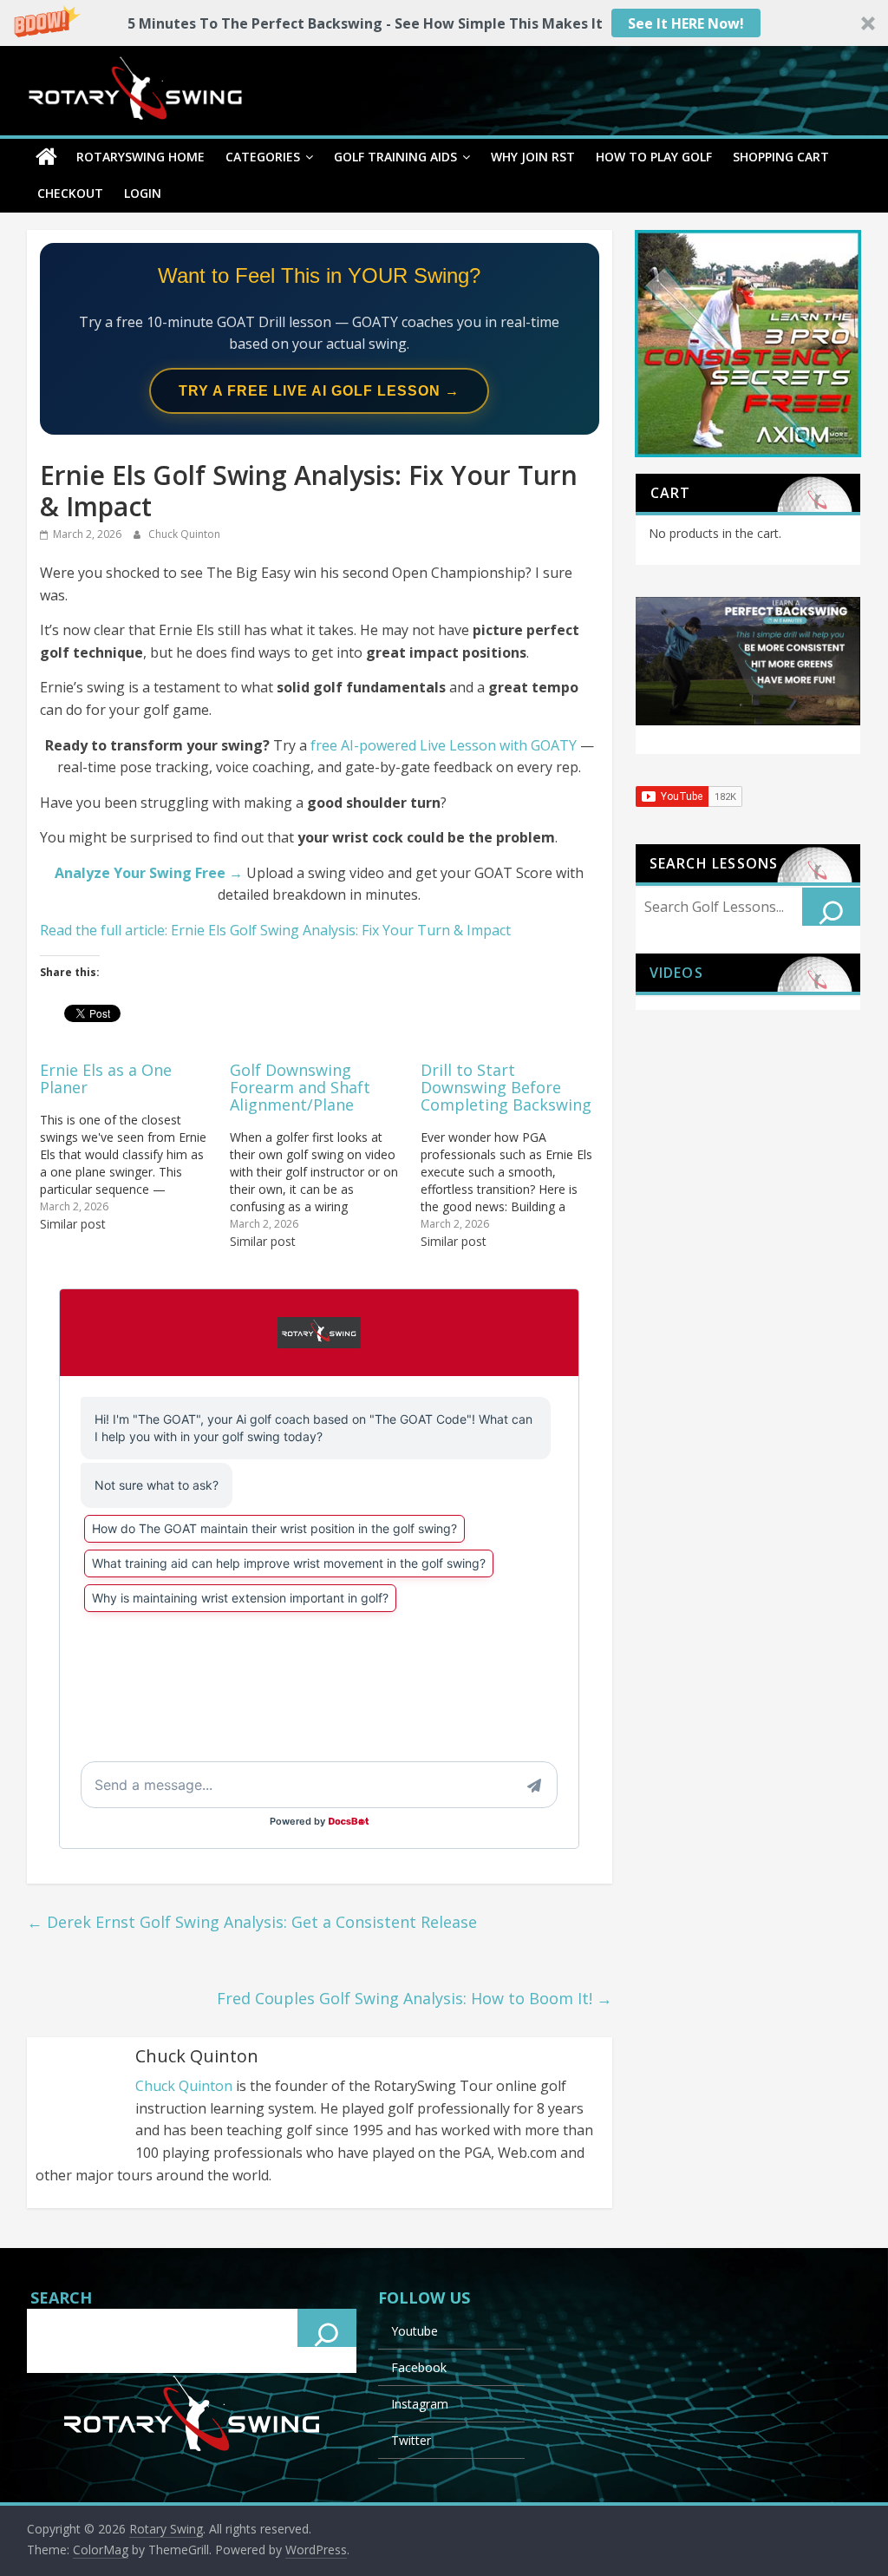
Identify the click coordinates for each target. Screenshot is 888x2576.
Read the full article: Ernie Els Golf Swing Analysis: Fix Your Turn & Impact (275, 930)
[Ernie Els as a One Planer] (135, 1146)
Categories (263, 157)
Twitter (411, 2440)
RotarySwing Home (140, 157)
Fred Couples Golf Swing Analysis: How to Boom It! (415, 1998)
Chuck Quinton (184, 534)
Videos (676, 973)
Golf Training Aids (395, 157)
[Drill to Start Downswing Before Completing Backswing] (516, 1154)
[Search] (832, 907)
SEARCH (61, 2297)
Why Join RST (533, 157)
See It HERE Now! (686, 23)
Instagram (420, 2404)
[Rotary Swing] (46, 157)
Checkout (70, 193)
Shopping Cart (781, 157)
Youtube (415, 2331)
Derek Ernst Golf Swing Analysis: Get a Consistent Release (252, 1922)
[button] (444, 23)
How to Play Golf (654, 157)
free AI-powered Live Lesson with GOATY (444, 745)
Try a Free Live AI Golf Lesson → (319, 391)
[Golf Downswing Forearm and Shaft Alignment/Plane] (325, 1154)
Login (143, 193)
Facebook (419, 2367)
